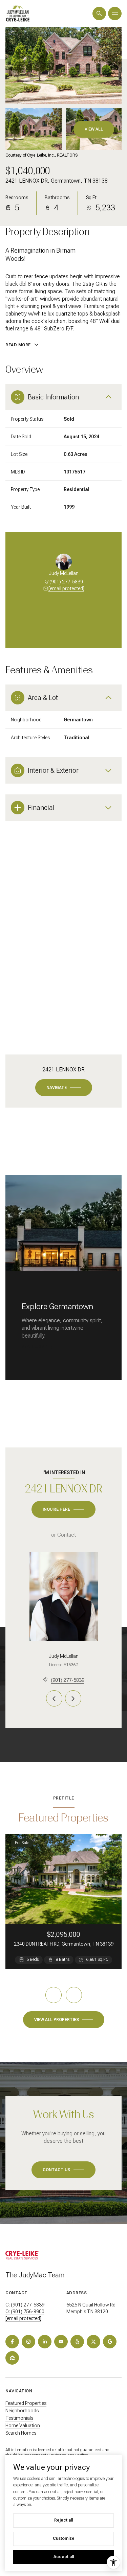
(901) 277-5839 (66, 582)
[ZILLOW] (12, 2358)
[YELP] (77, 2342)
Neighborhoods (22, 2411)
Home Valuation (23, 2426)
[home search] (99, 14)
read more (34, 1347)
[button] (63, 2170)
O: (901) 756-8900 (25, 2312)
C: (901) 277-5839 (25, 2305)
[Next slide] (73, 618)
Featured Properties (26, 2403)
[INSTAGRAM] (28, 2342)
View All (94, 129)
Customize (64, 2538)
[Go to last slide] (55, 618)
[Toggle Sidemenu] (115, 14)
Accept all (64, 2557)
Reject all (63, 2520)
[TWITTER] (93, 2342)
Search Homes (21, 2433)
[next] (74, 1995)
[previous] (54, 1995)
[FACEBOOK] (12, 2342)
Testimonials (19, 2418)
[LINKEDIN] (45, 2342)
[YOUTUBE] (61, 2342)
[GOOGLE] (110, 2342)
